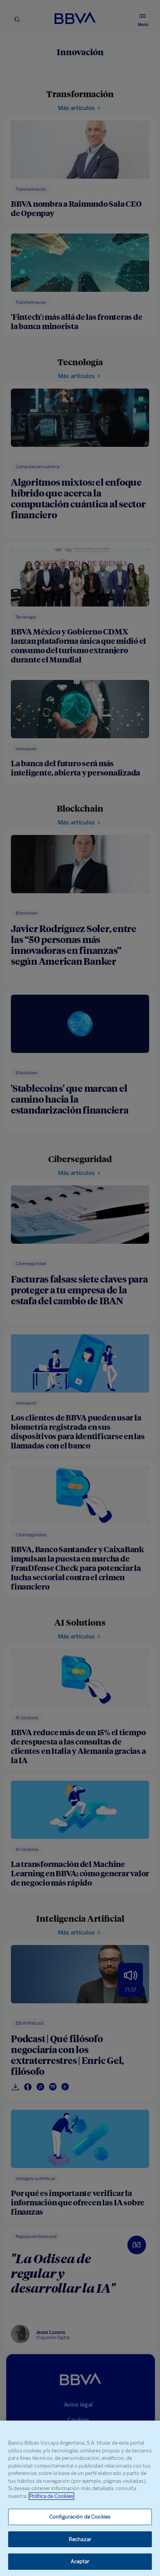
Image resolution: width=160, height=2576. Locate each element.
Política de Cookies (51, 2496)
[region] (80, 2498)
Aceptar (80, 2561)
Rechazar (80, 2539)
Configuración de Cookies (80, 2517)
